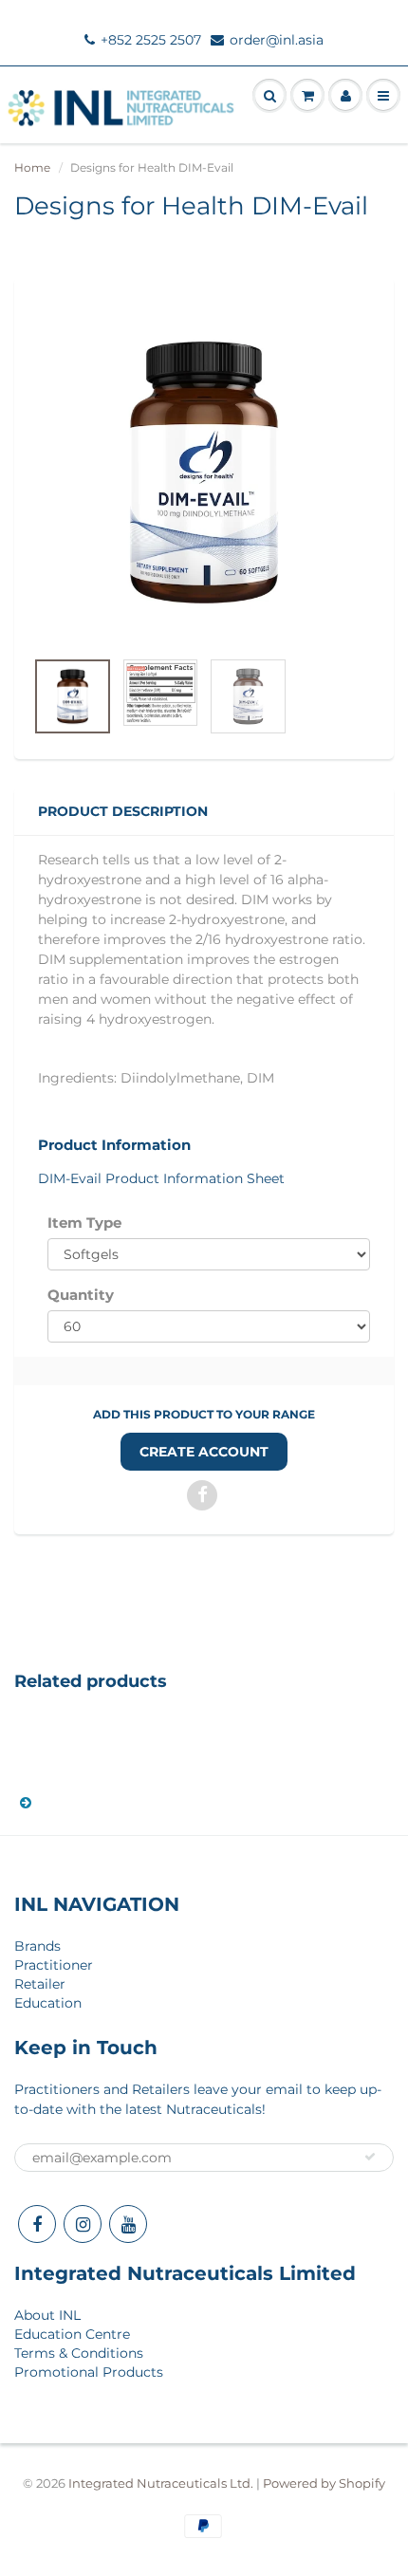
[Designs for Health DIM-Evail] (204, 473)
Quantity (81, 1295)
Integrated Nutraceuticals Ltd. (161, 2483)
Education (48, 2003)
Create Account (204, 1452)
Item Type (84, 1223)
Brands (37, 1946)
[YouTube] (128, 2224)
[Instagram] (83, 2224)
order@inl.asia (277, 40)
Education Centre (72, 2334)
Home (32, 167)
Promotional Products (89, 2372)
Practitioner (54, 1965)
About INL (47, 2315)
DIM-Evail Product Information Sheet (161, 1178)
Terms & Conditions (79, 2353)
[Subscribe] (370, 2157)
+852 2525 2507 (151, 40)
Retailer (40, 1984)
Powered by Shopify (324, 2483)
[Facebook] (37, 2224)
